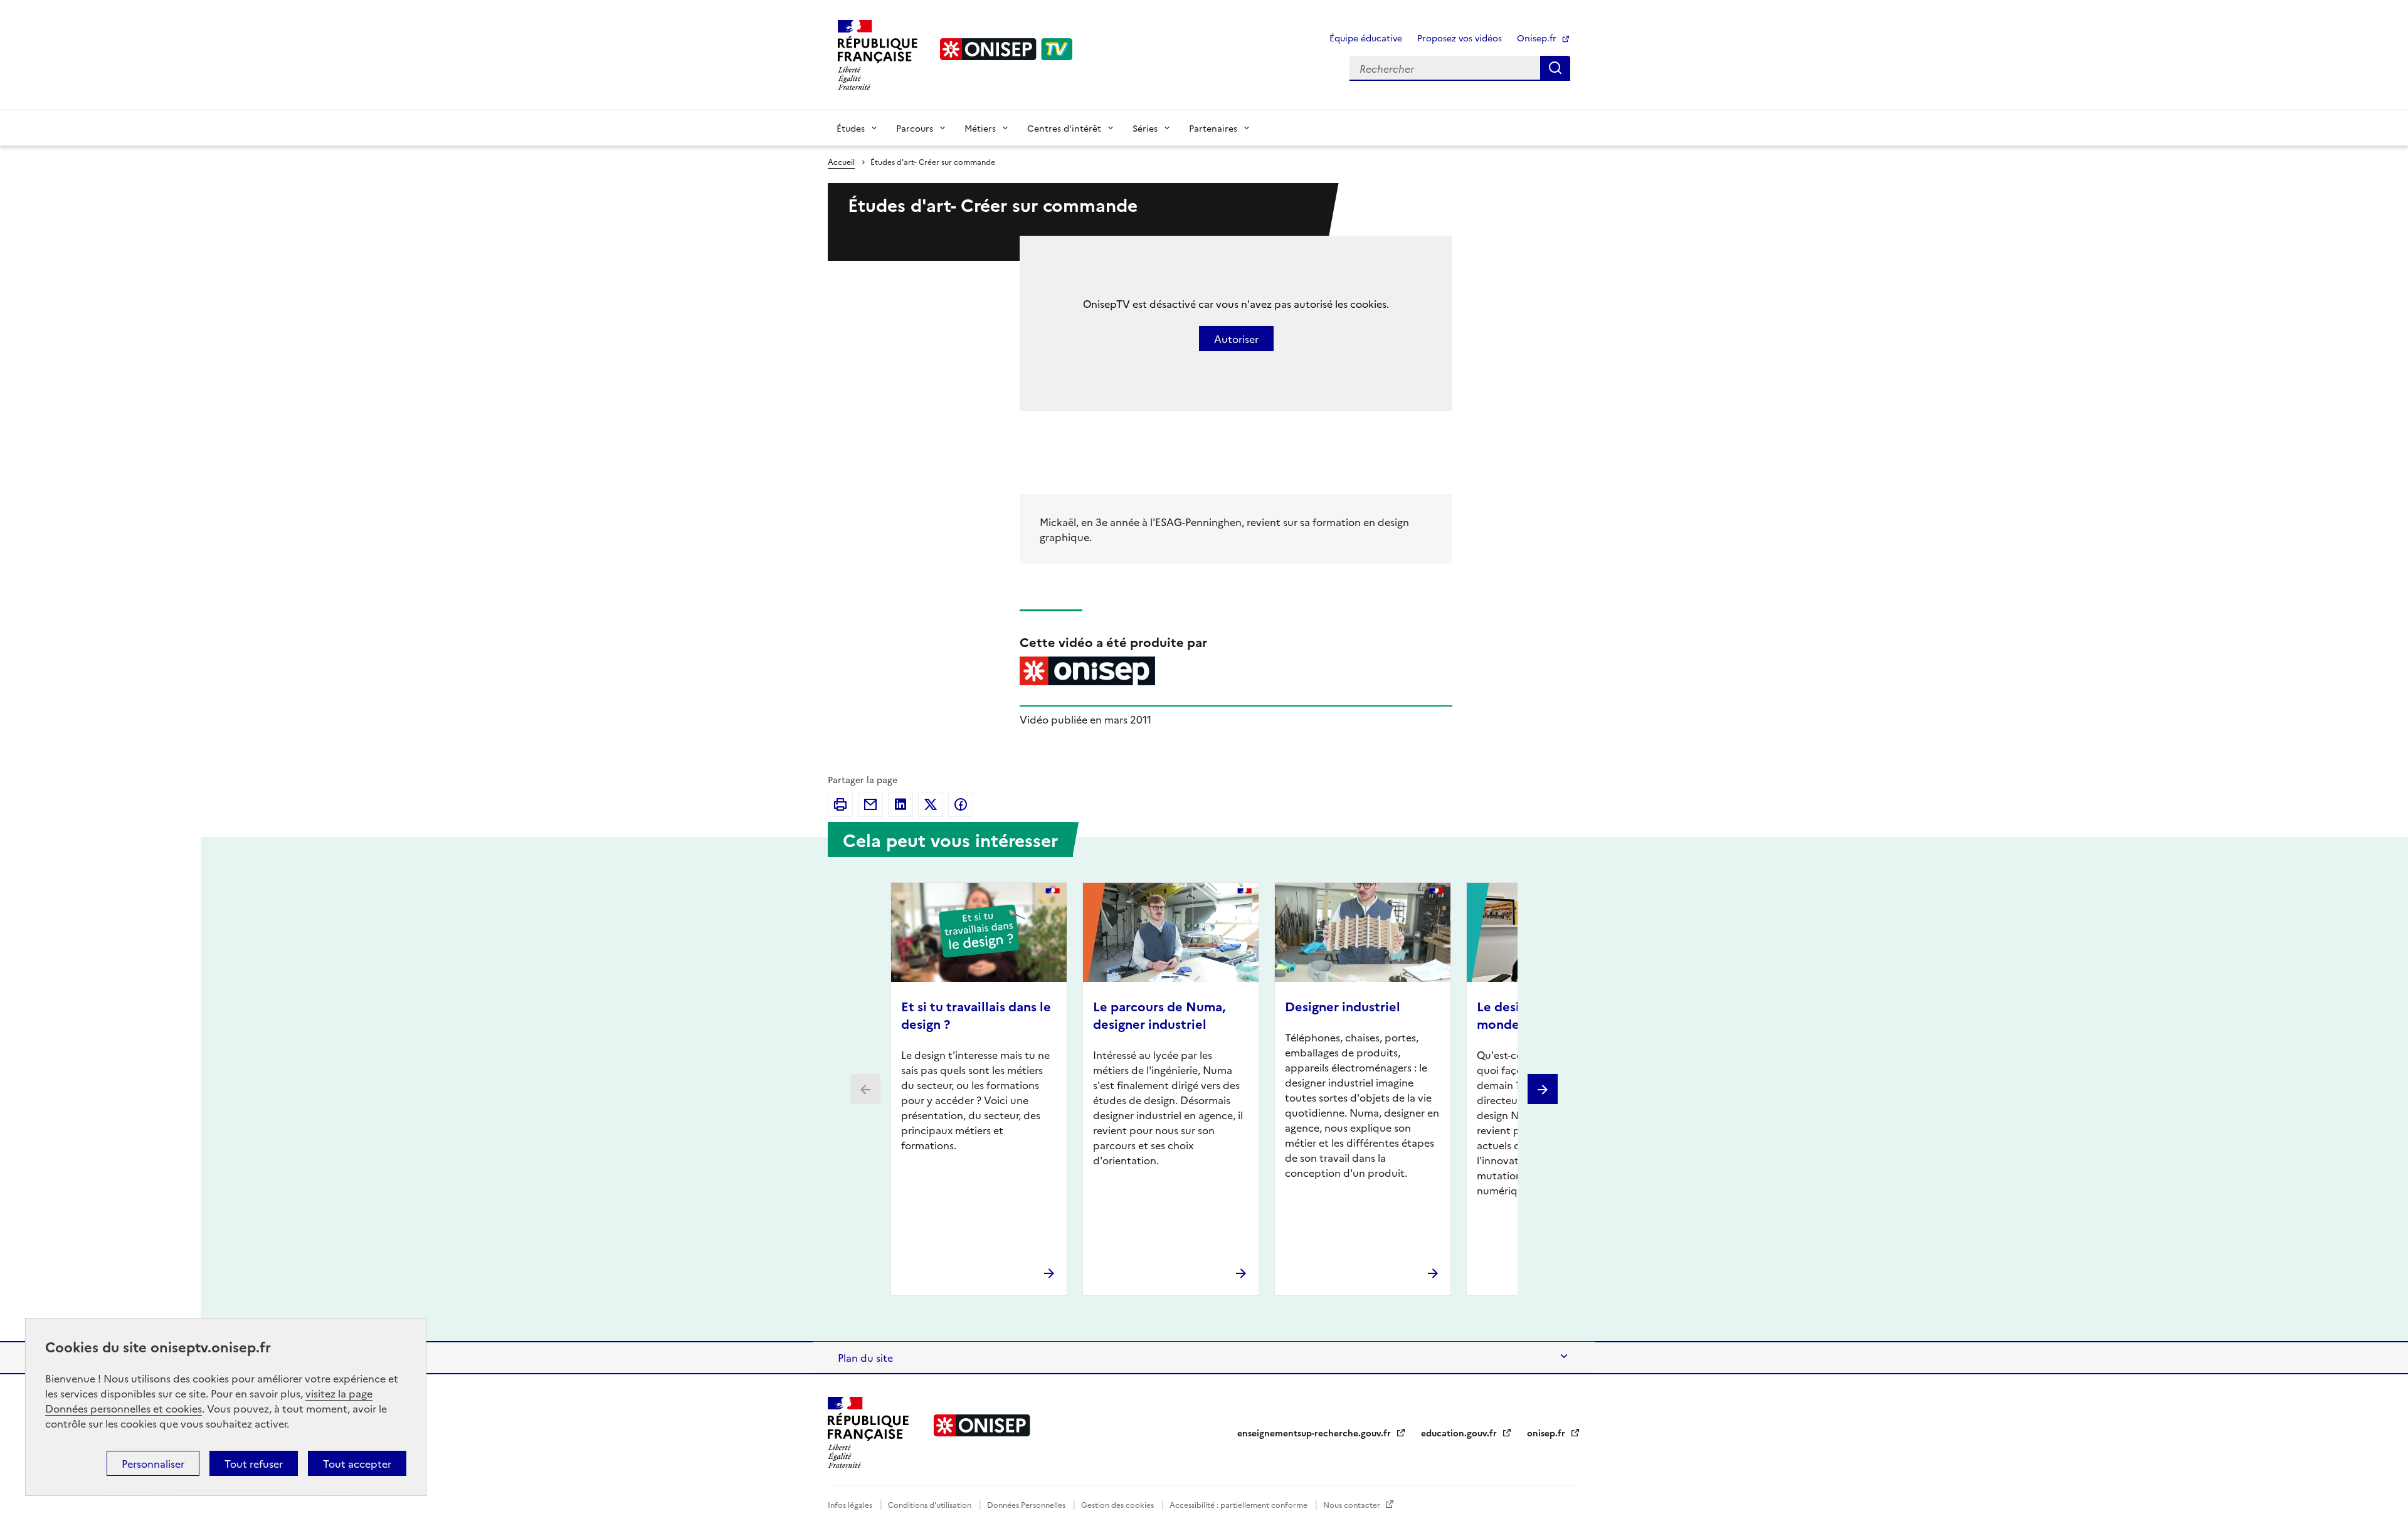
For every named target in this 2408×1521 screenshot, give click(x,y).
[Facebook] (961, 804)
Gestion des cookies (1118, 1504)
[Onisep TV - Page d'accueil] (1006, 49)
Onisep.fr (1538, 38)
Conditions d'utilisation (931, 1504)
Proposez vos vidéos (1460, 38)
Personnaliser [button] (153, 1463)
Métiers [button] (980, 128)
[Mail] (870, 804)
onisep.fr (1547, 1433)
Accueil (841, 161)
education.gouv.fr (1460, 1433)
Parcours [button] (915, 128)
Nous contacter (1353, 1504)
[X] (931, 804)
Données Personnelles (1027, 1504)
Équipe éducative (1366, 38)
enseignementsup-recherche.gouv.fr (1315, 1433)
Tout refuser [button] (254, 1463)
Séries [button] (1145, 128)
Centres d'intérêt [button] (1064, 128)
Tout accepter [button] (357, 1463)
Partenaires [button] (1213, 128)
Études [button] (851, 128)
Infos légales (851, 1504)
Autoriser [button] (1236, 339)
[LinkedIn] (900, 804)
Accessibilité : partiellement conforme (1239, 1504)
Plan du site (865, 1357)
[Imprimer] (840, 804)
